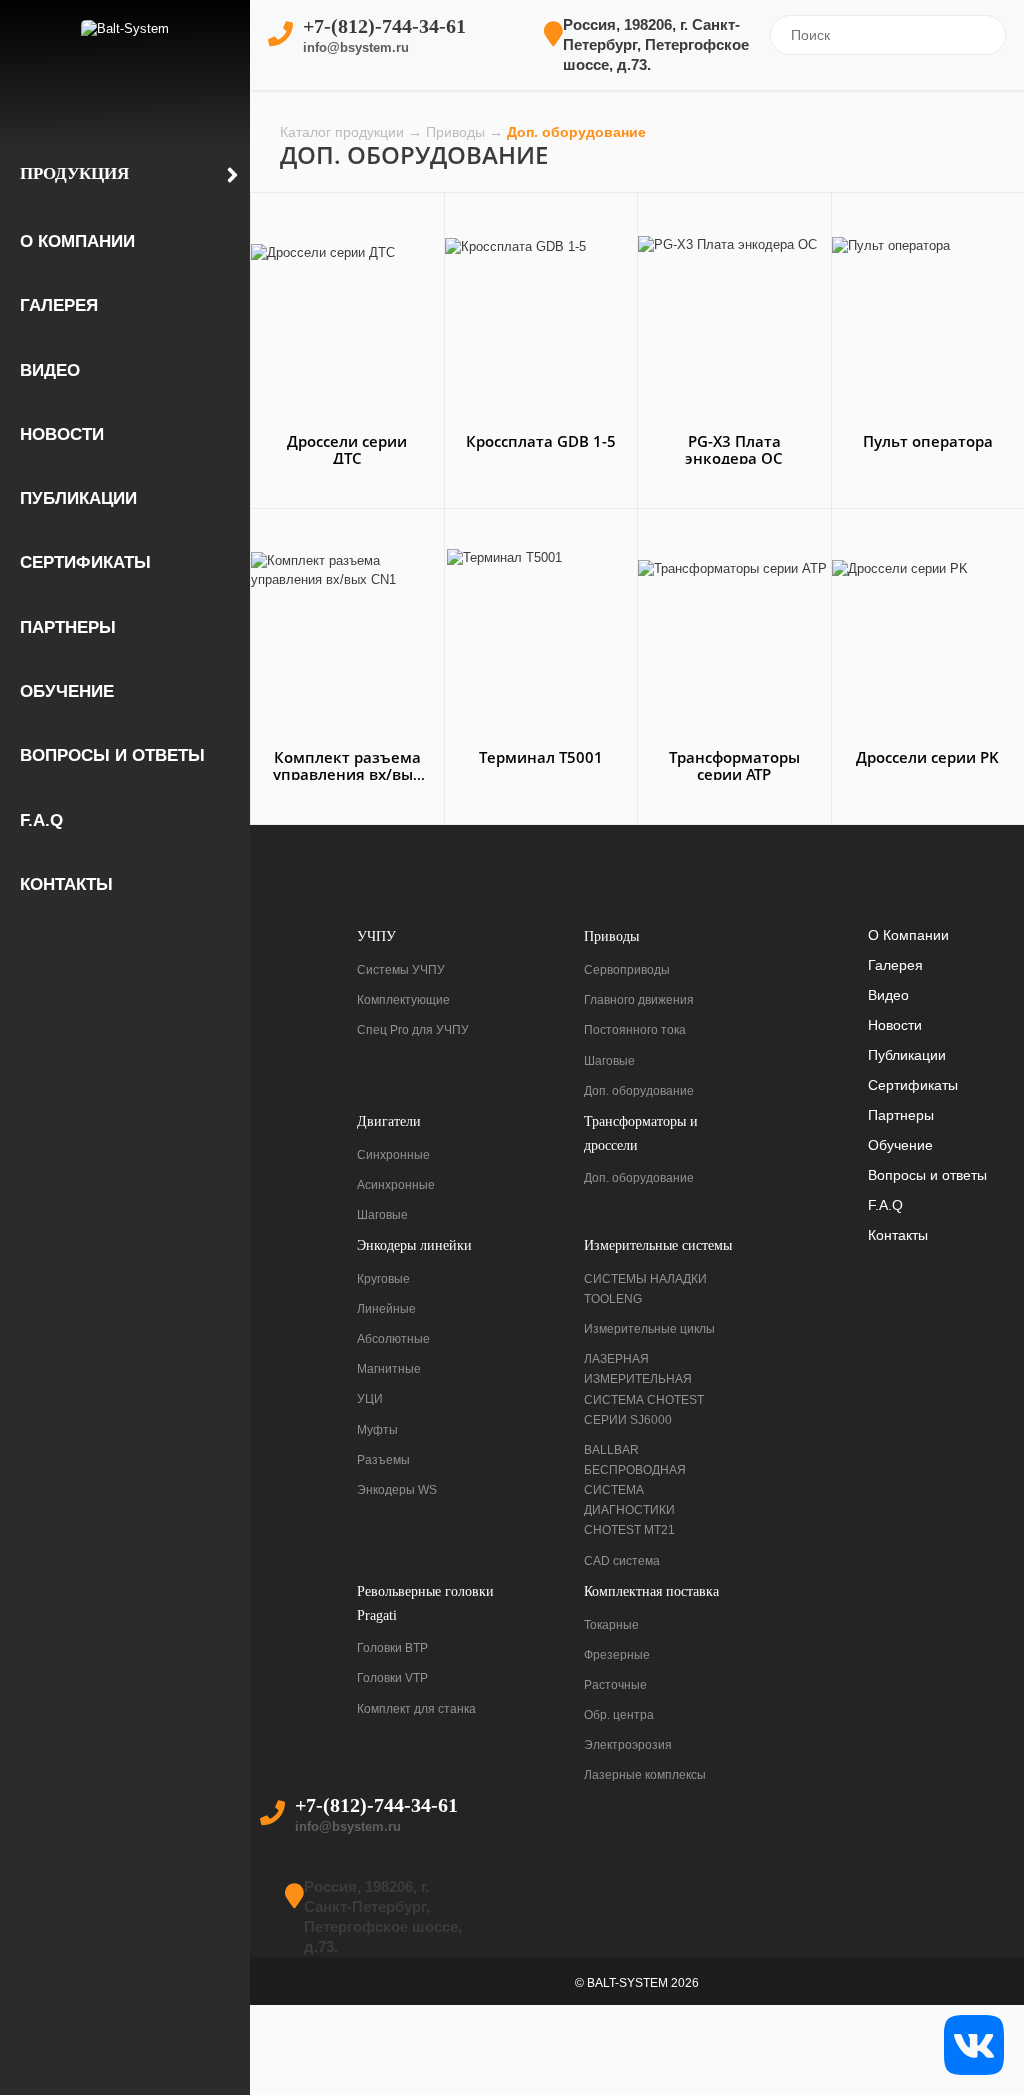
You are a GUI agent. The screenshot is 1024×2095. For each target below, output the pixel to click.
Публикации (78, 498)
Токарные (611, 1625)
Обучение (67, 691)
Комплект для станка (416, 1709)
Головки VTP (392, 1678)
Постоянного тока (635, 1030)
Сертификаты (85, 562)
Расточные (615, 1685)
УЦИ (370, 1399)
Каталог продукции (344, 132)
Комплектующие (403, 1000)
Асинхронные (396, 1185)
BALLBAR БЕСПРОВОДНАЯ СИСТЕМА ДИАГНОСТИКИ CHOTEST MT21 (635, 1490)
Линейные (386, 1309)
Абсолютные (393, 1339)
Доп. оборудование (639, 1091)
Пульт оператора (928, 441)
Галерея (59, 305)
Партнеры (68, 627)
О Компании (77, 241)
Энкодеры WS (397, 1490)
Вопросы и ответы (112, 755)
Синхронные (393, 1155)
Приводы (457, 132)
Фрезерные (617, 1655)
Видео (50, 370)
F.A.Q (41, 820)
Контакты (66, 884)
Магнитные (389, 1369)
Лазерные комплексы (645, 1775)
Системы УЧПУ (401, 970)
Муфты (377, 1430)
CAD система (622, 1561)
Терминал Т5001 (541, 757)
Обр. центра (619, 1715)
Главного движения (639, 1000)
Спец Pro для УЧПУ (413, 1030)
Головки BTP (392, 1648)
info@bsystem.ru (356, 47)
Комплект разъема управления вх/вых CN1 (347, 773)
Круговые (383, 1279)
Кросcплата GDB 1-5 (541, 441)
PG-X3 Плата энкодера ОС (734, 449)
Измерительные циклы (649, 1329)
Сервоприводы (627, 970)
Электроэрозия (628, 1745)
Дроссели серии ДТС (347, 449)
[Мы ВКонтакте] (974, 2043)
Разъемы (383, 1460)
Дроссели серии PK (927, 757)
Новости (62, 434)
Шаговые (609, 1061)
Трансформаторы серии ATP (734, 765)
